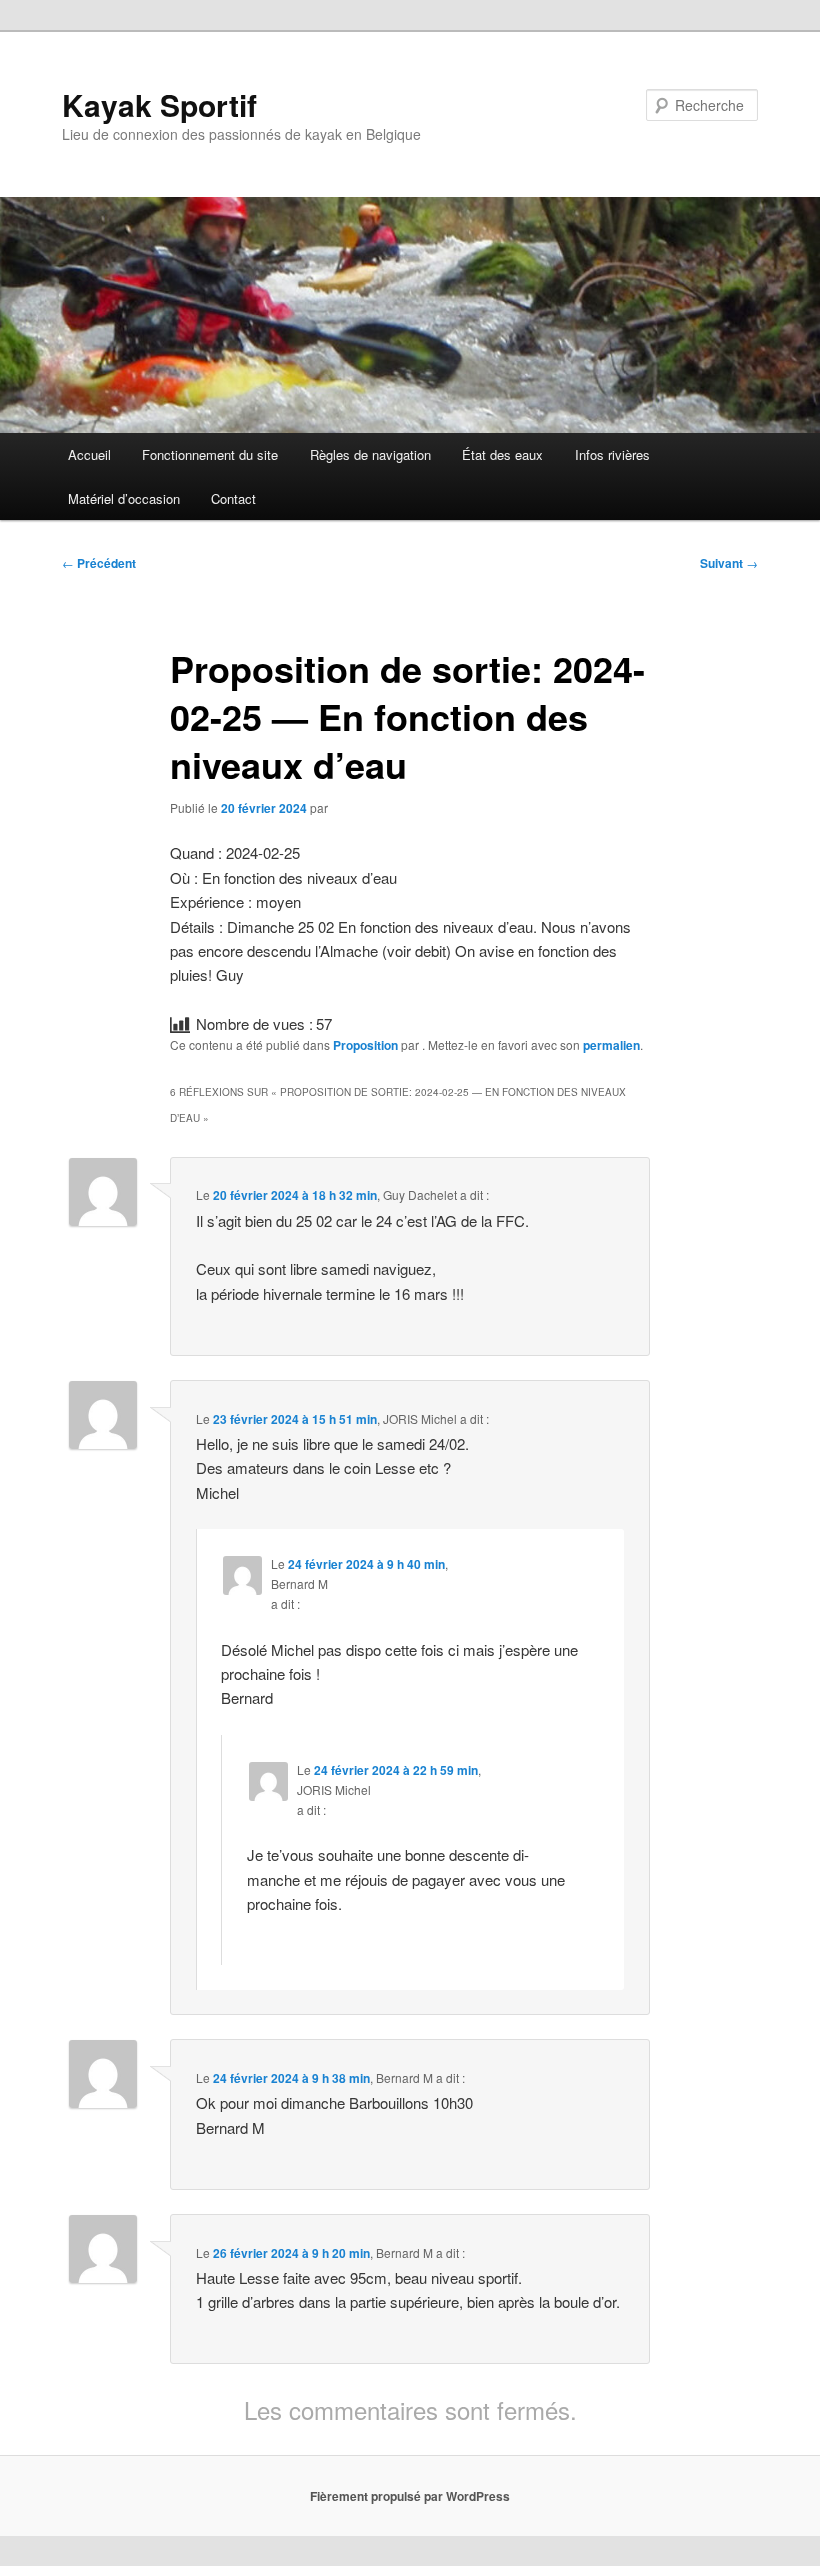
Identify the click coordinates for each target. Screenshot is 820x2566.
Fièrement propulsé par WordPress (410, 2496)
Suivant (729, 563)
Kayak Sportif (159, 104)
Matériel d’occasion (124, 498)
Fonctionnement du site (210, 454)
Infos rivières (612, 454)
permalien (611, 1045)
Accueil (89, 454)
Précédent (99, 563)
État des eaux (502, 454)
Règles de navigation (370, 454)
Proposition (365, 1045)
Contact (233, 498)
